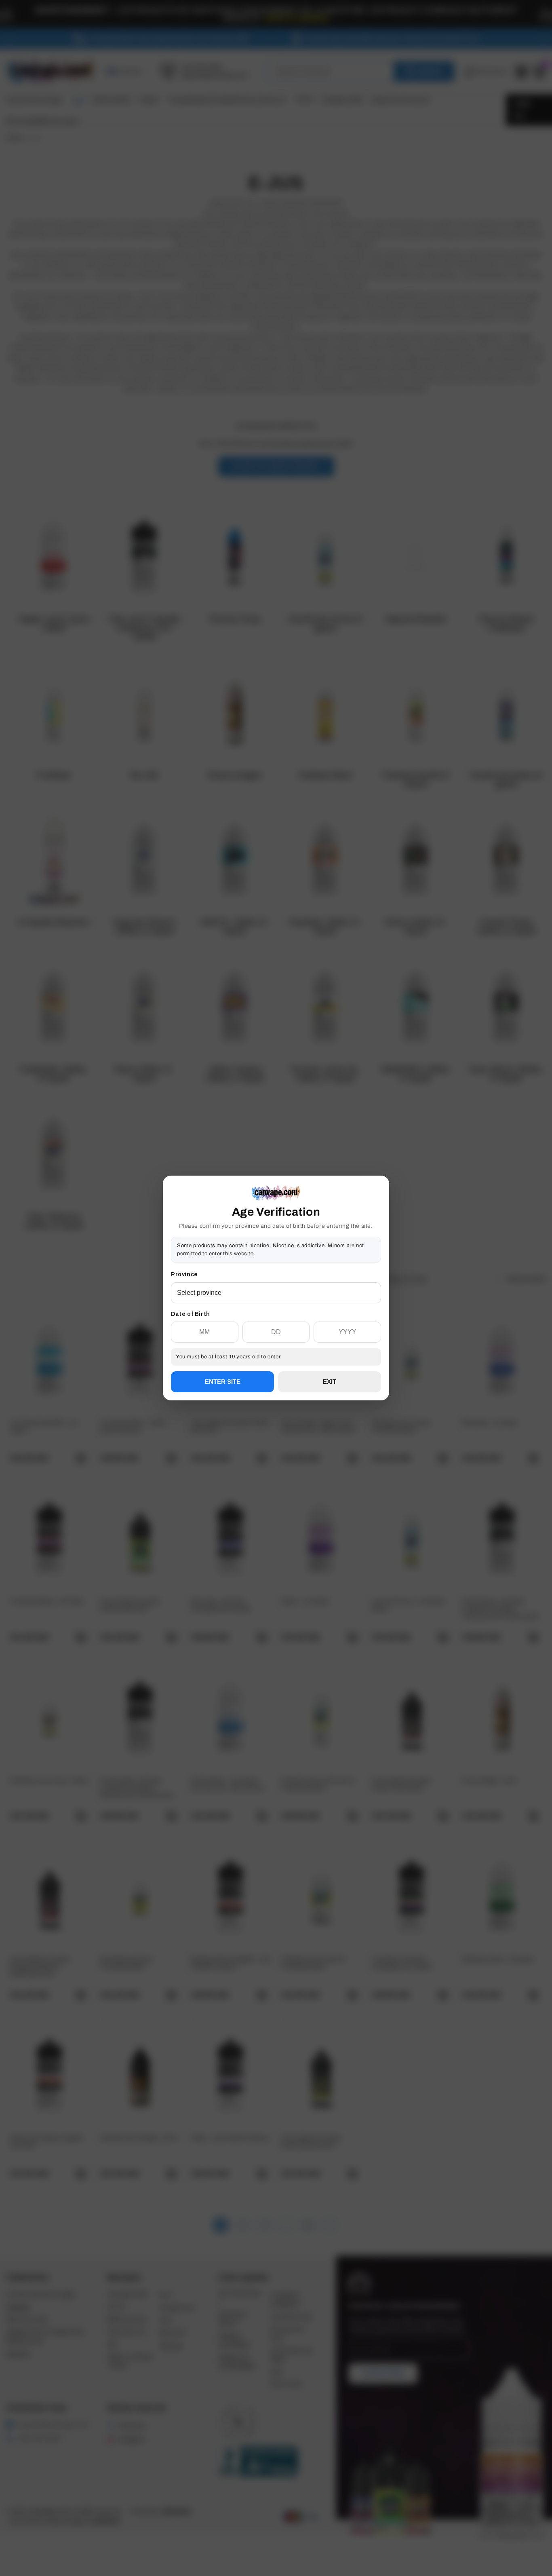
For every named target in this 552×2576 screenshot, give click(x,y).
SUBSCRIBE (276, 1317)
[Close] (381, 1217)
